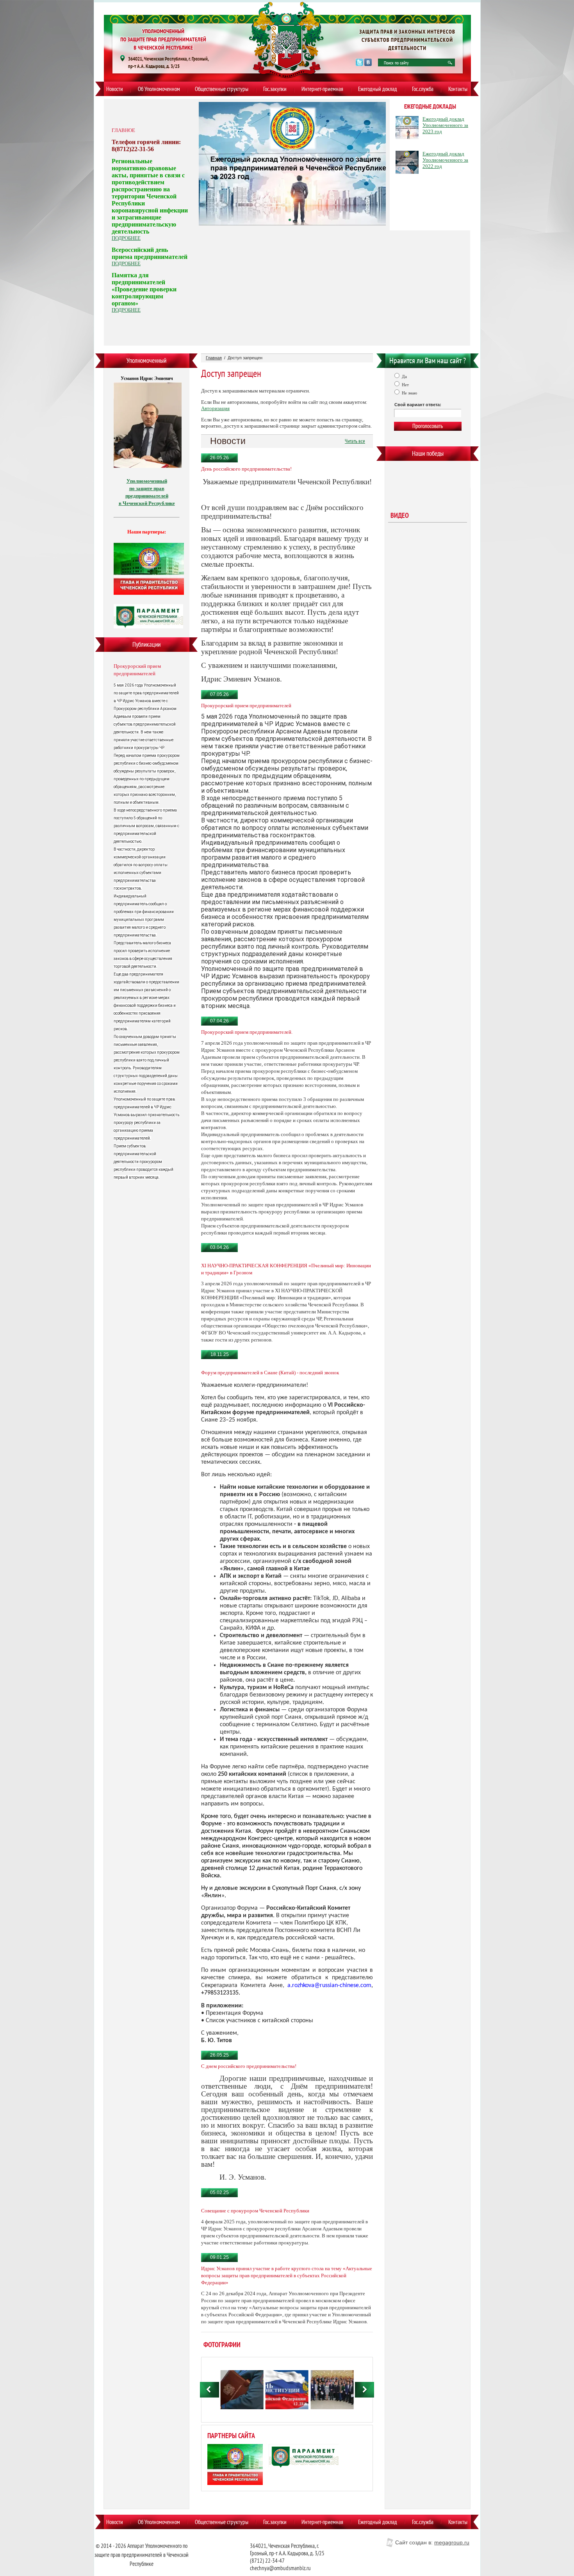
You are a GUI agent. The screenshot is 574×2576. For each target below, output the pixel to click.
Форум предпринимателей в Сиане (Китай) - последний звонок (270, 1373)
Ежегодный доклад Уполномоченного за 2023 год (445, 125)
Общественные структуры (222, 89)
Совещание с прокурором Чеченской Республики (255, 2211)
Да (404, 376)
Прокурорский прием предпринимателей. (247, 1032)
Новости (115, 89)
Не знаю (409, 393)
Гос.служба (423, 89)
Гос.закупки (275, 89)
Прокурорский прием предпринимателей (137, 670)
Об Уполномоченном (159, 89)
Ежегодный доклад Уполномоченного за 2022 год (445, 160)
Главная (214, 358)
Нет (405, 385)
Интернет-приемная (322, 89)
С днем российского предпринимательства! (249, 2066)
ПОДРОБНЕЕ (126, 238)
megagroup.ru (452, 2542)
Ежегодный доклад (378, 89)
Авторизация (215, 408)
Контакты (458, 89)
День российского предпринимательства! (246, 469)
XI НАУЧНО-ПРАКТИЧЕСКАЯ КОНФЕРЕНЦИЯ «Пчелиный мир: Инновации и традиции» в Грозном (286, 1269)
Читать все (355, 441)
